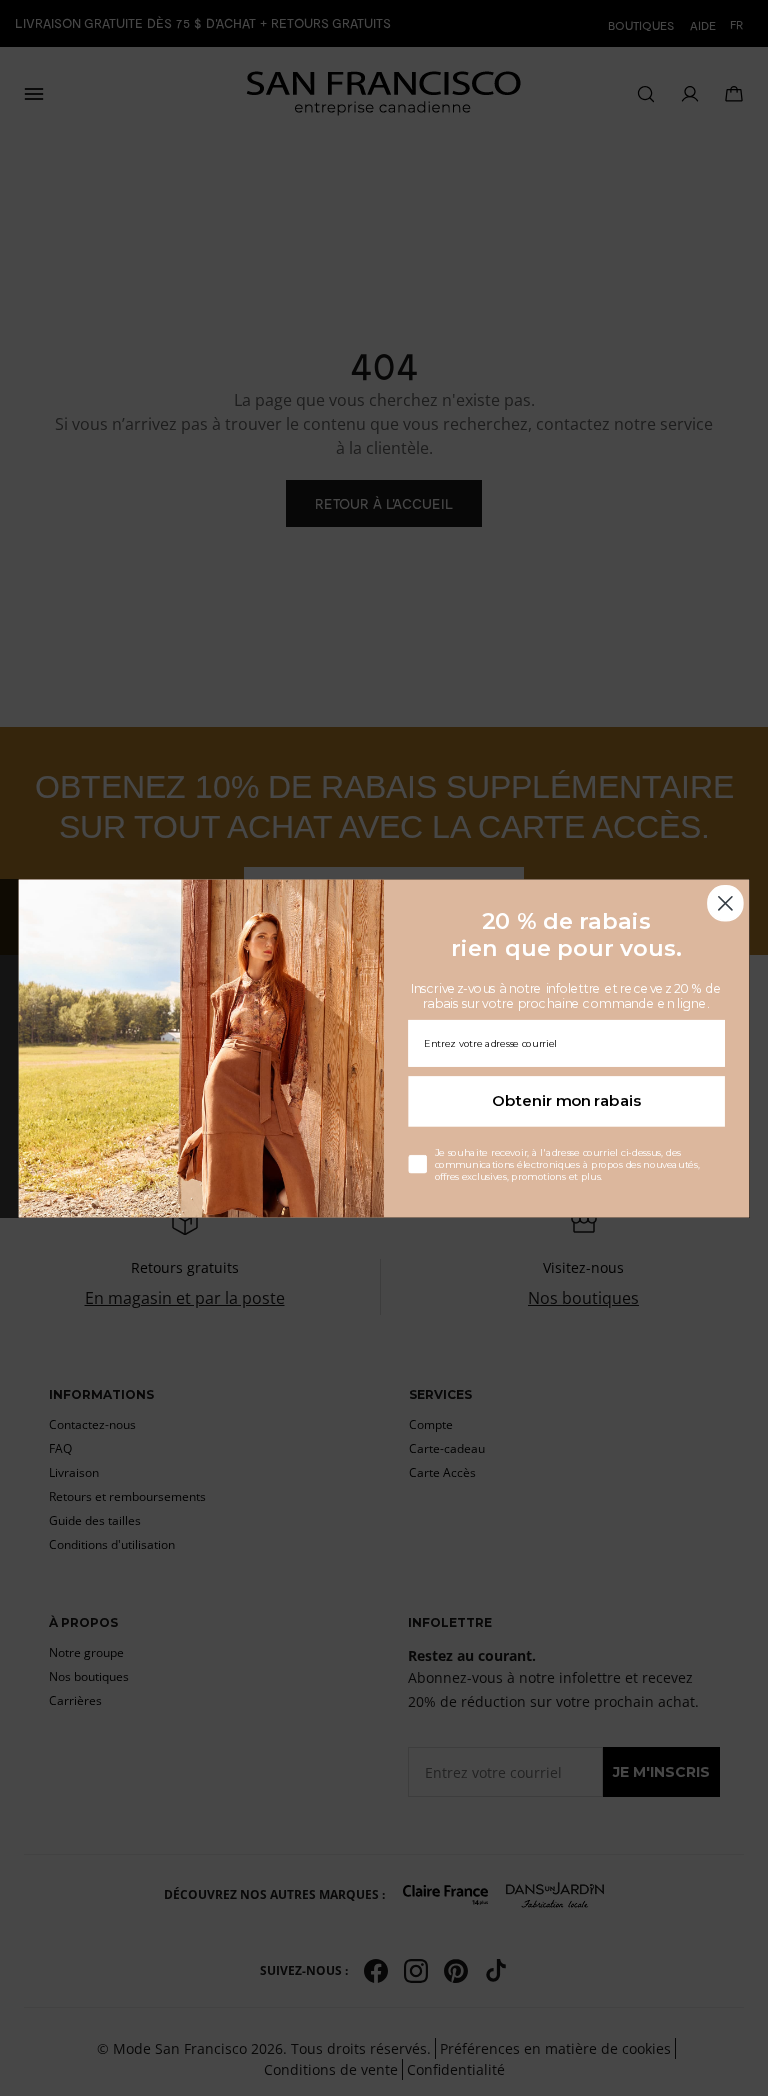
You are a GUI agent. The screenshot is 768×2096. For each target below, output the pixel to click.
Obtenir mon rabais (566, 1101)
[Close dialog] (725, 902)
